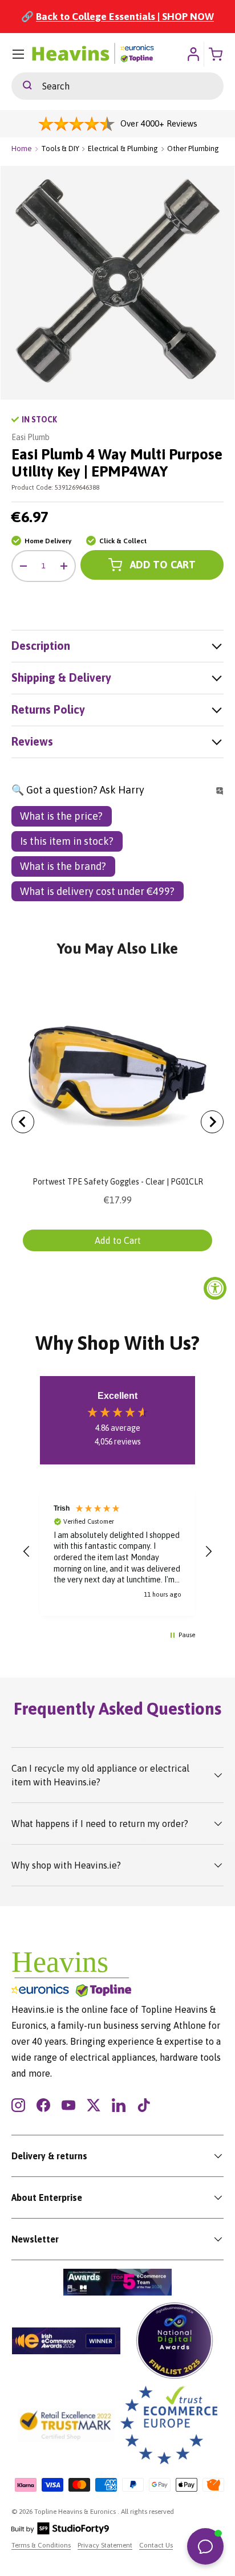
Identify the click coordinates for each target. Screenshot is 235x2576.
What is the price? (61, 816)
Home (22, 148)
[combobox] (117, 86)
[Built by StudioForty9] (60, 2532)
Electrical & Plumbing (123, 148)
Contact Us (156, 2545)
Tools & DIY (60, 148)
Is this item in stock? (67, 841)
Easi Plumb (31, 437)
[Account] (193, 54)
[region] (117, 1552)
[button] (27, 1552)
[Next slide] (212, 1122)
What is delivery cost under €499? (97, 891)
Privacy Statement (105, 2545)
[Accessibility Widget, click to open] (215, 1288)
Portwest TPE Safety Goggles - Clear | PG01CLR (118, 1182)
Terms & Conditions (41, 2545)
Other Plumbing (193, 148)
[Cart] (217, 54)
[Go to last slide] (23, 1122)
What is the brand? (63, 866)
